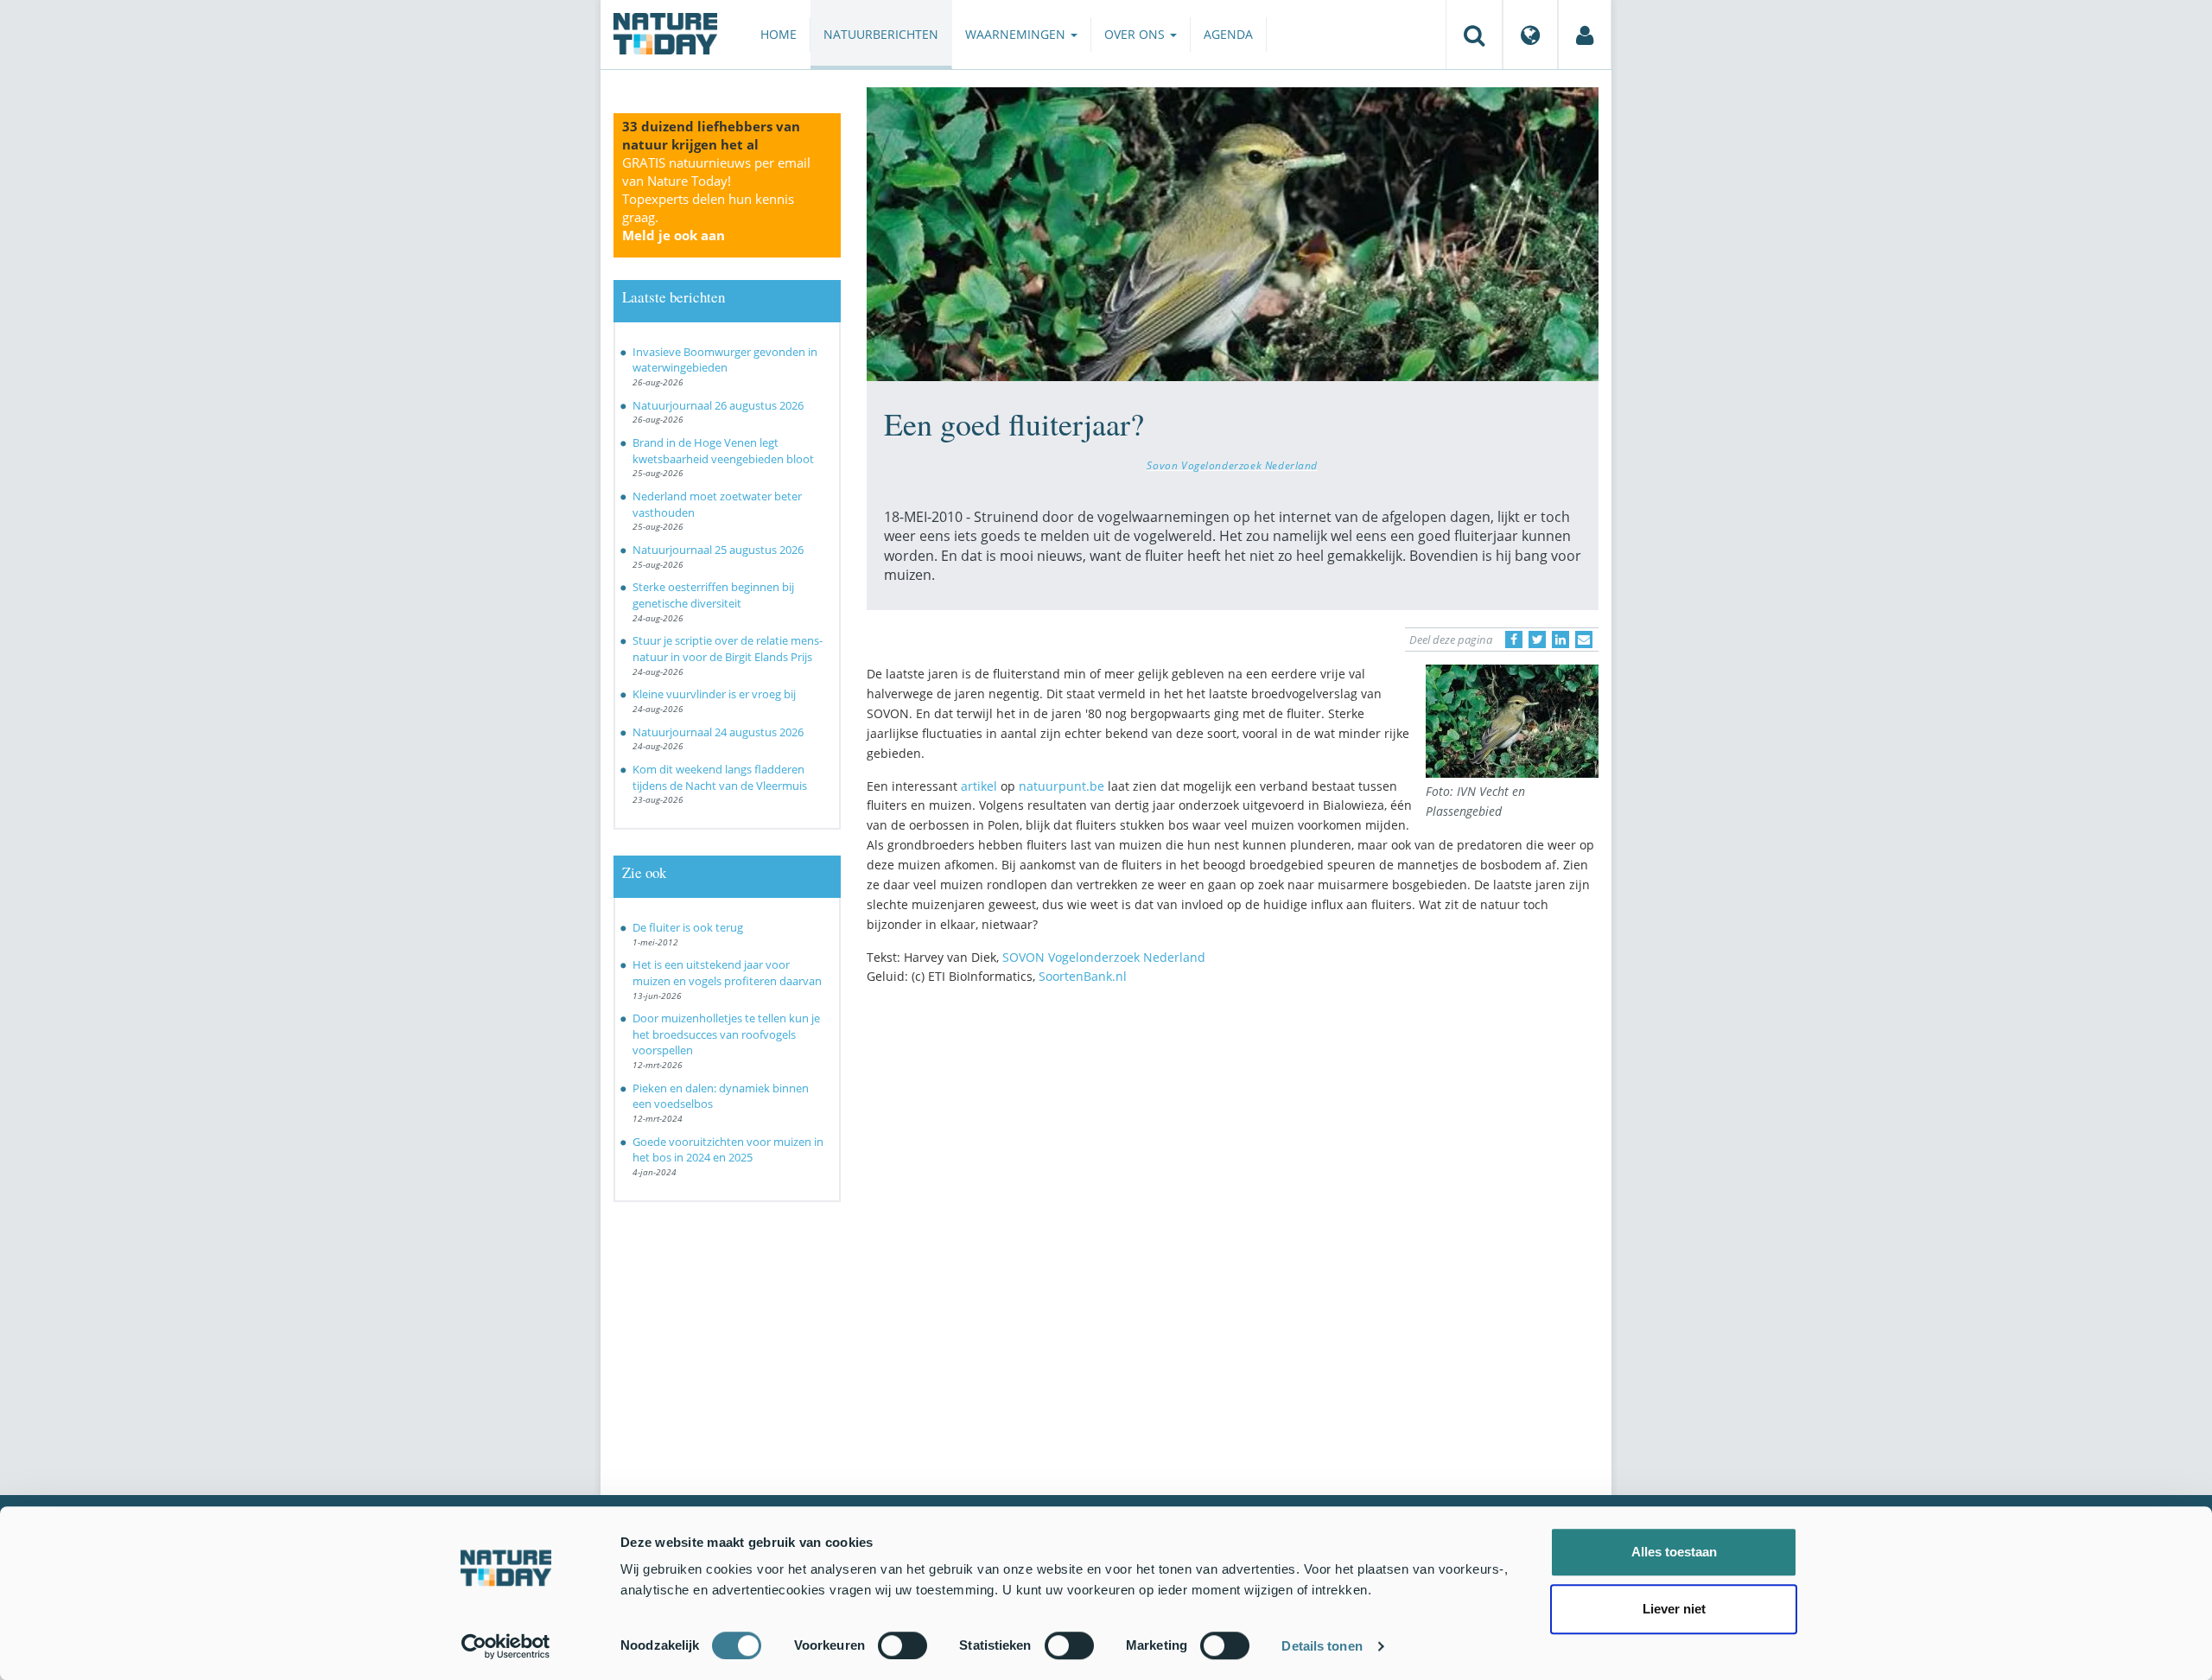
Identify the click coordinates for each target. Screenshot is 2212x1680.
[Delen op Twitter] (1537, 640)
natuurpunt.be (1062, 786)
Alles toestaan (1674, 1552)
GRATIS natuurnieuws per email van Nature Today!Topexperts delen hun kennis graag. (716, 199)
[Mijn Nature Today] (1585, 35)
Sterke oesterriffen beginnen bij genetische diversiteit (713, 595)
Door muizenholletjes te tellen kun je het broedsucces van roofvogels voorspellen (726, 1034)
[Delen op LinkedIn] (1560, 640)
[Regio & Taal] (1530, 35)
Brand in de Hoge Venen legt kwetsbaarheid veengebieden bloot (723, 451)
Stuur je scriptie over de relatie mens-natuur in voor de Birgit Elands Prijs (728, 649)
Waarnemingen (1017, 34)
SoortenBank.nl (1083, 976)
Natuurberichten (881, 34)
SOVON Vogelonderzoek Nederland (1104, 957)
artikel (979, 786)
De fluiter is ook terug (688, 927)
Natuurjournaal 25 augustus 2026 (718, 550)
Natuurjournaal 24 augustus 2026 (718, 732)
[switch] (903, 1645)
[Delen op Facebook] (1514, 640)
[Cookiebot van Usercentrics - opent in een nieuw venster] (506, 1646)
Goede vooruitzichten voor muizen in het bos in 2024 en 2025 (728, 1150)
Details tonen (1322, 1646)
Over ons (1136, 34)
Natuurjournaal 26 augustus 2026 (718, 405)
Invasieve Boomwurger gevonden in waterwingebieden (725, 360)
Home (779, 34)
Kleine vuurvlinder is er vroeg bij (714, 694)
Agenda (1228, 34)
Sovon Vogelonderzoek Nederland (1232, 465)
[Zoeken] (1474, 35)
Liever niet (1674, 1609)
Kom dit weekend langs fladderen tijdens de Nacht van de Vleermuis (720, 777)
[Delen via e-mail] (1584, 640)
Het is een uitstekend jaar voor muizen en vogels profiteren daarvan (727, 973)
